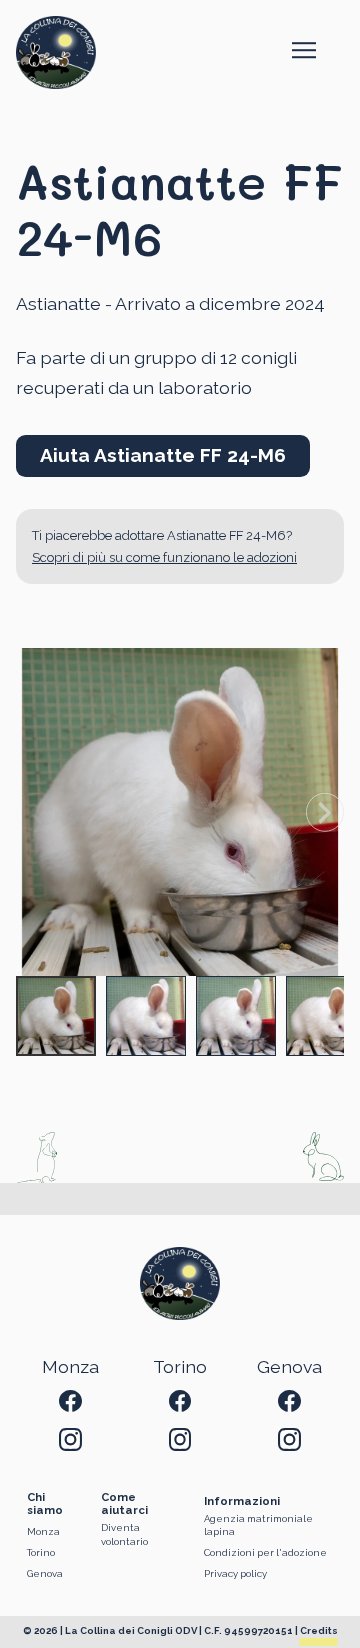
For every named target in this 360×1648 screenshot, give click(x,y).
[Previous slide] (35, 812)
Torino (41, 1552)
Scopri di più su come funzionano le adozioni (164, 557)
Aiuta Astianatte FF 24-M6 (163, 455)
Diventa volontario (124, 1534)
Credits (319, 1630)
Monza (43, 1531)
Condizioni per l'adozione (265, 1552)
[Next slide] (325, 812)
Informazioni (242, 1501)
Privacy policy (235, 1573)
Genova (45, 1573)
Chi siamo (45, 1504)
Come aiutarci (124, 1504)
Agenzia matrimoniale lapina (258, 1525)
